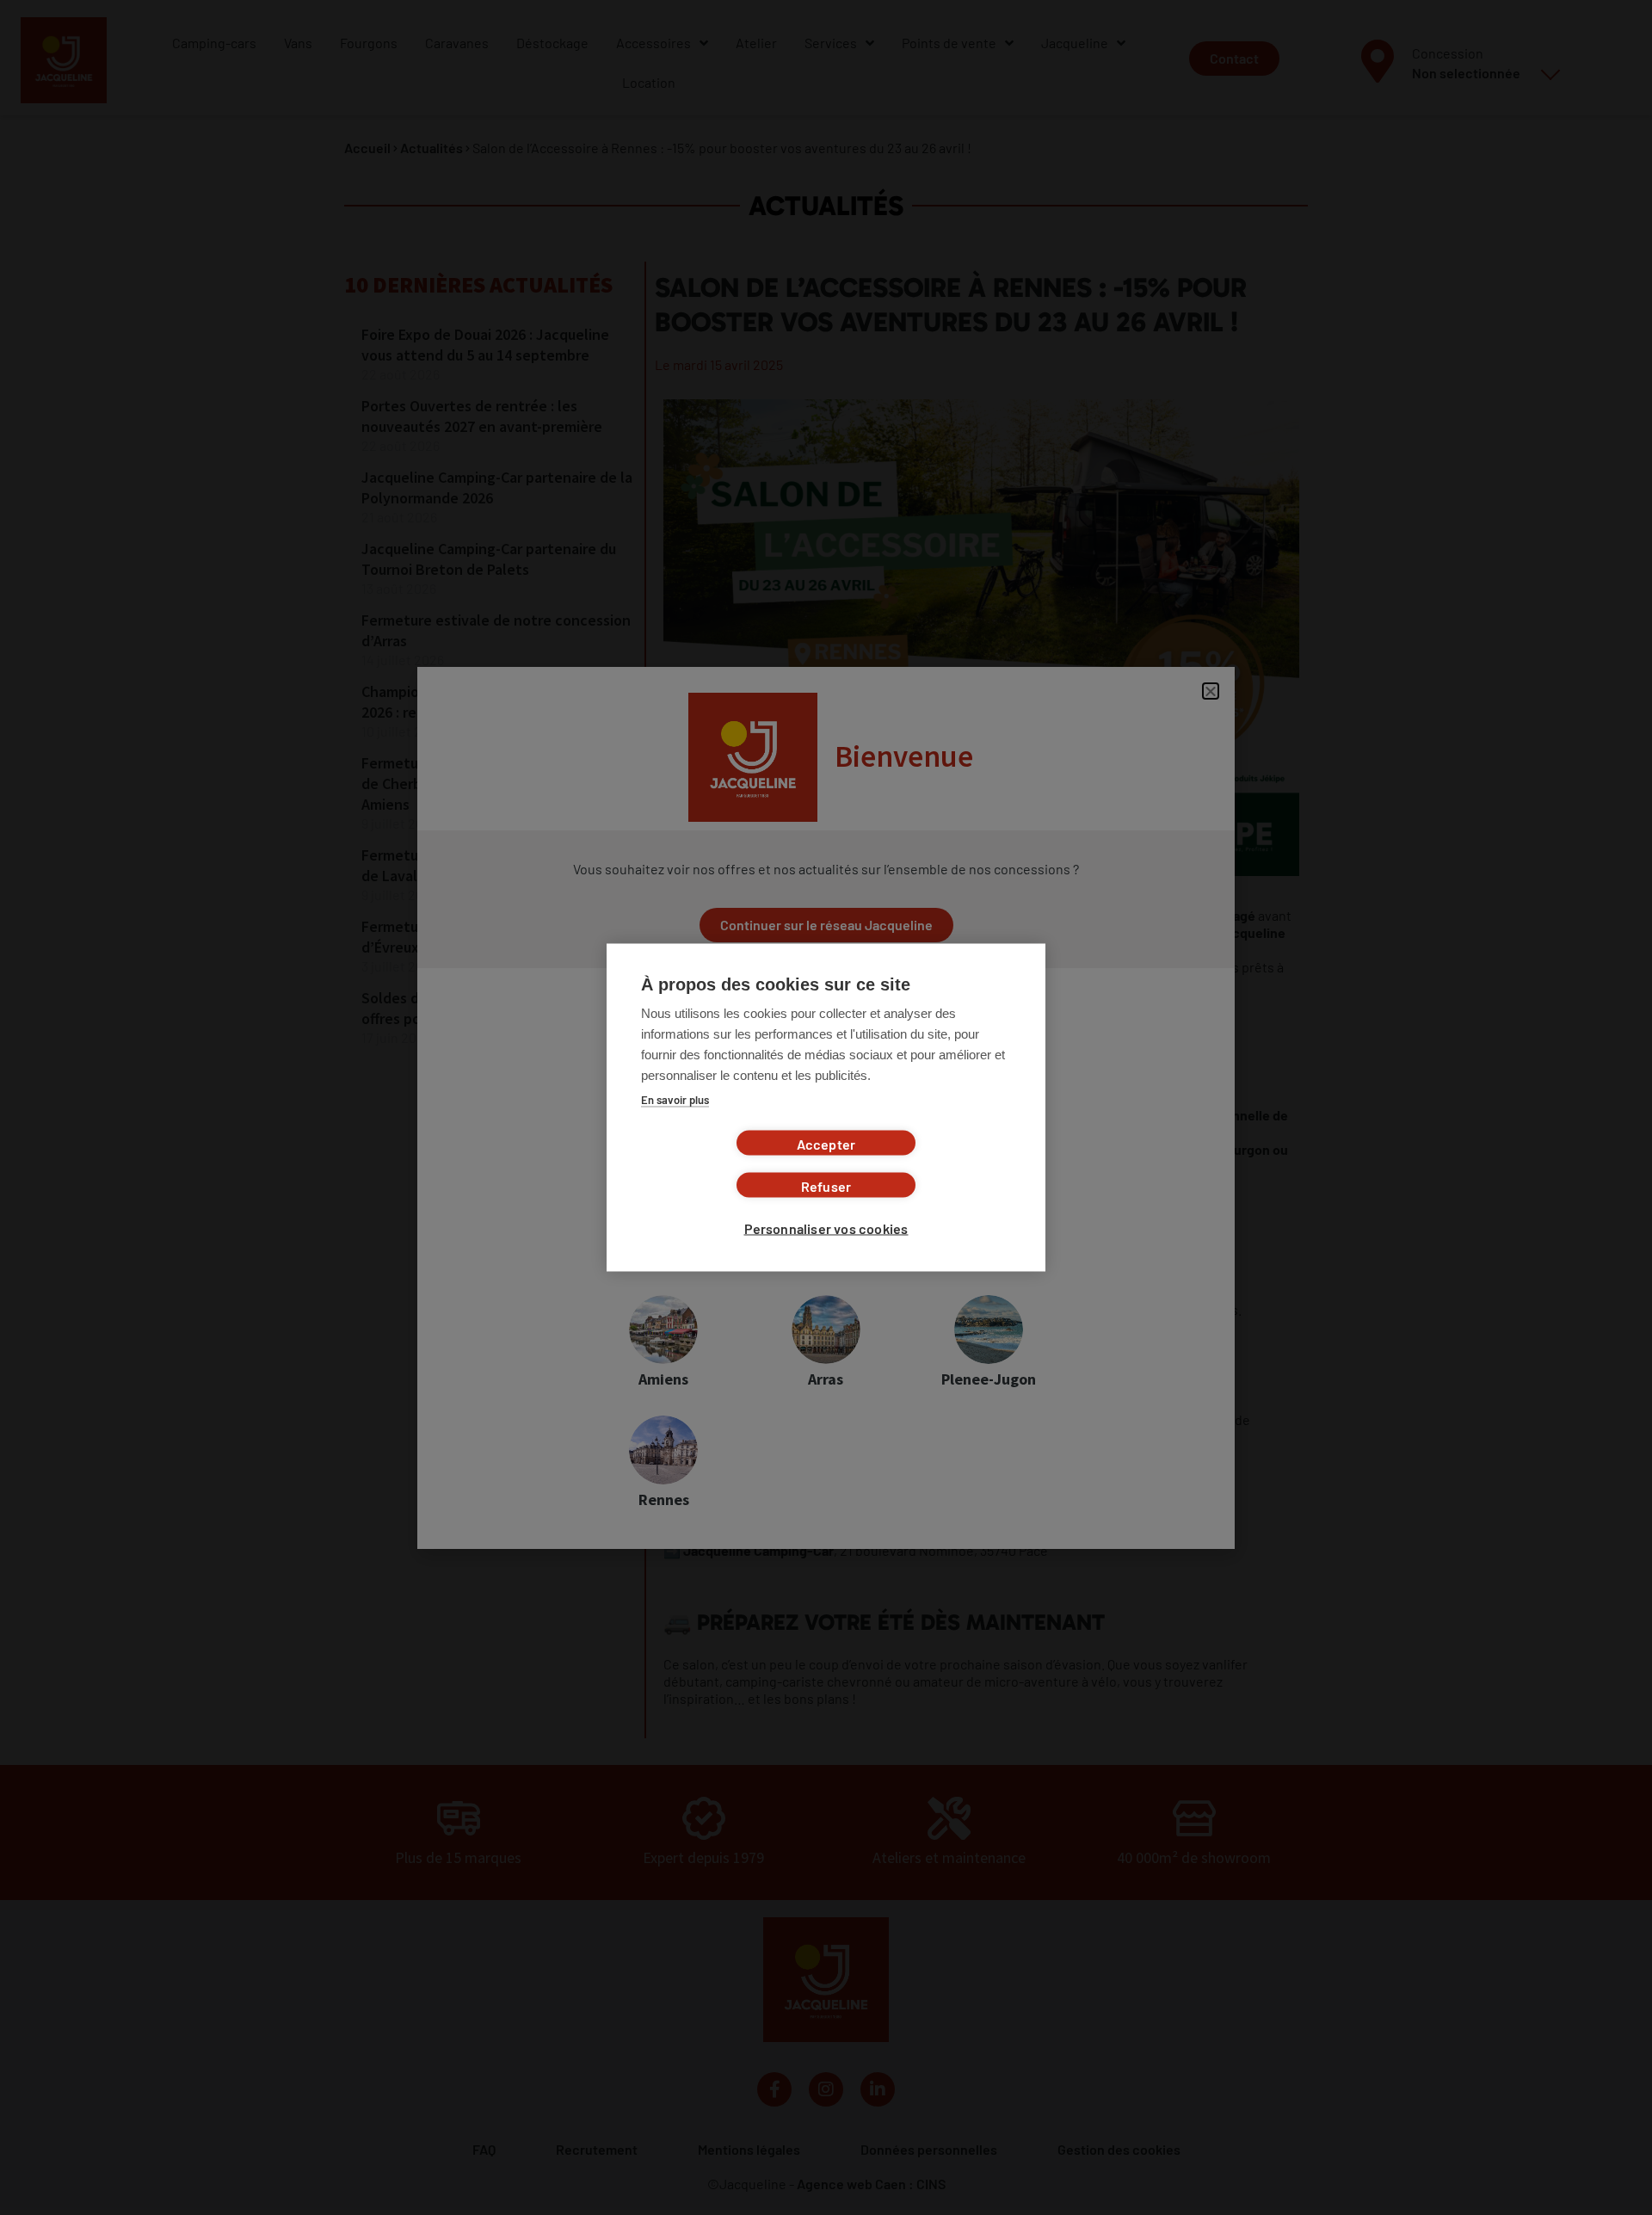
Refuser (826, 1186)
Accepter (826, 1144)
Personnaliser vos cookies (826, 1228)
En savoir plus (675, 1100)
